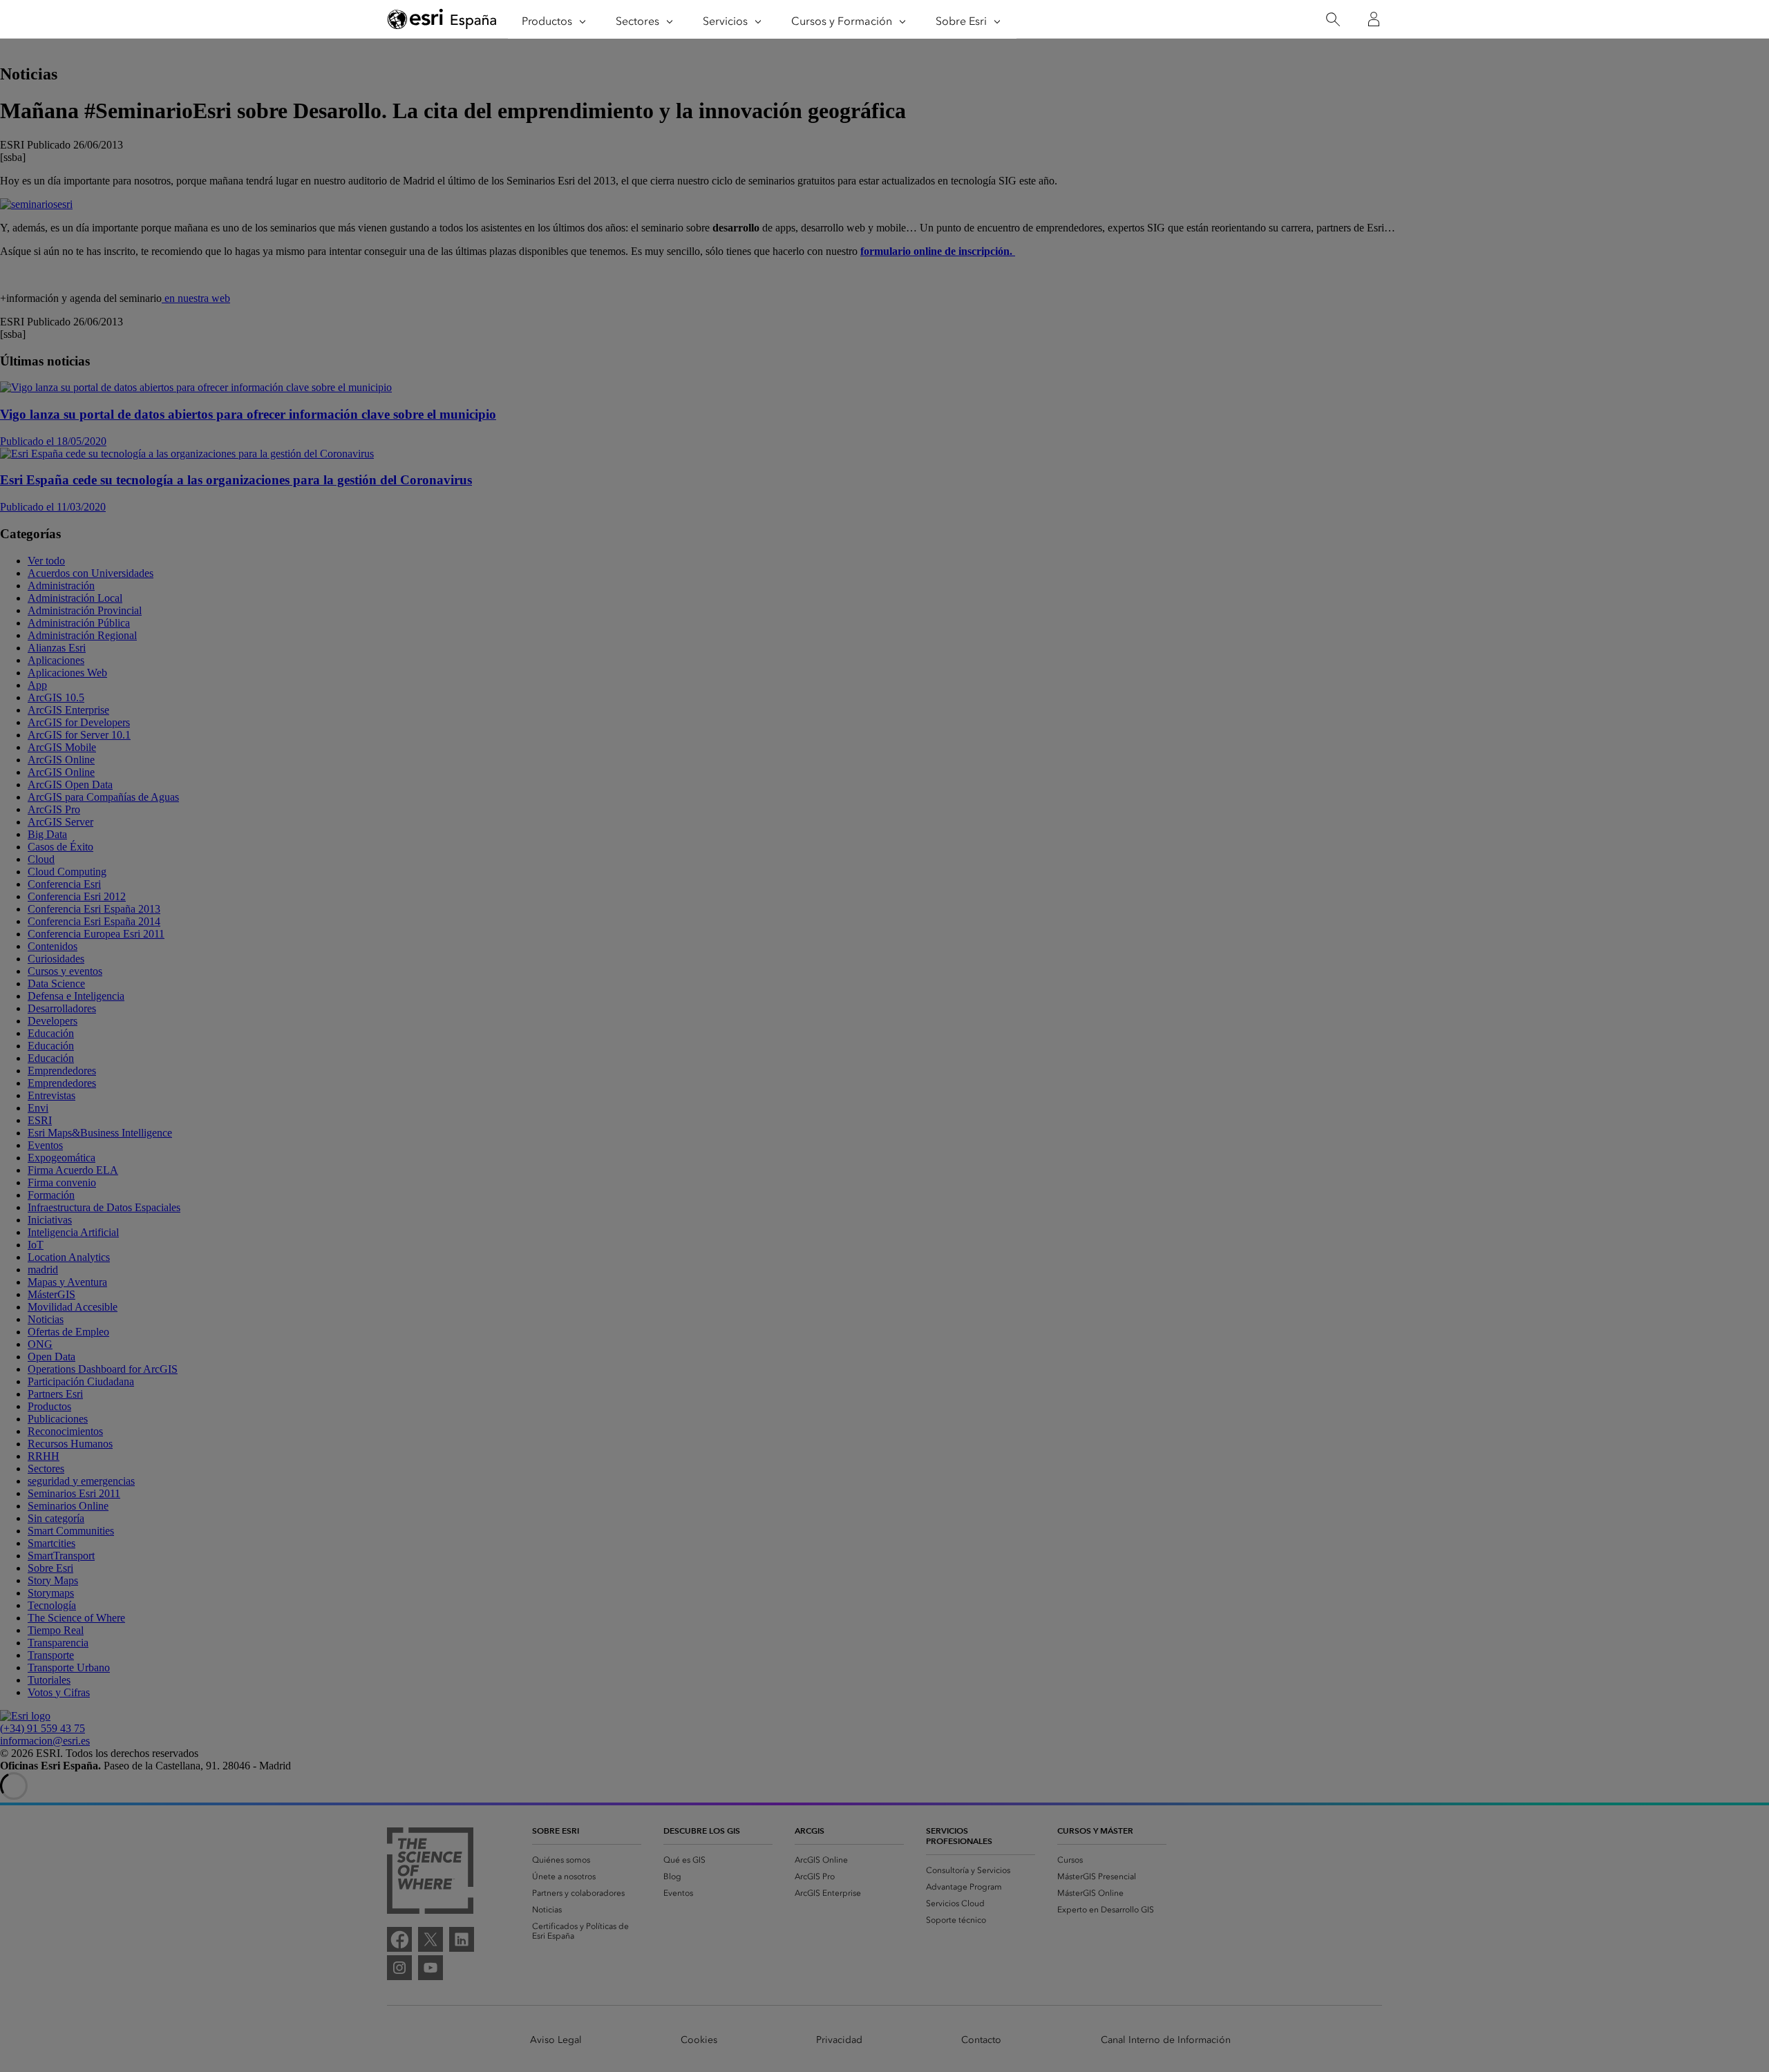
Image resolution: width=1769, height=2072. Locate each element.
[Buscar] (1333, 20)
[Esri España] (442, 20)
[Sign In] (1374, 19)
